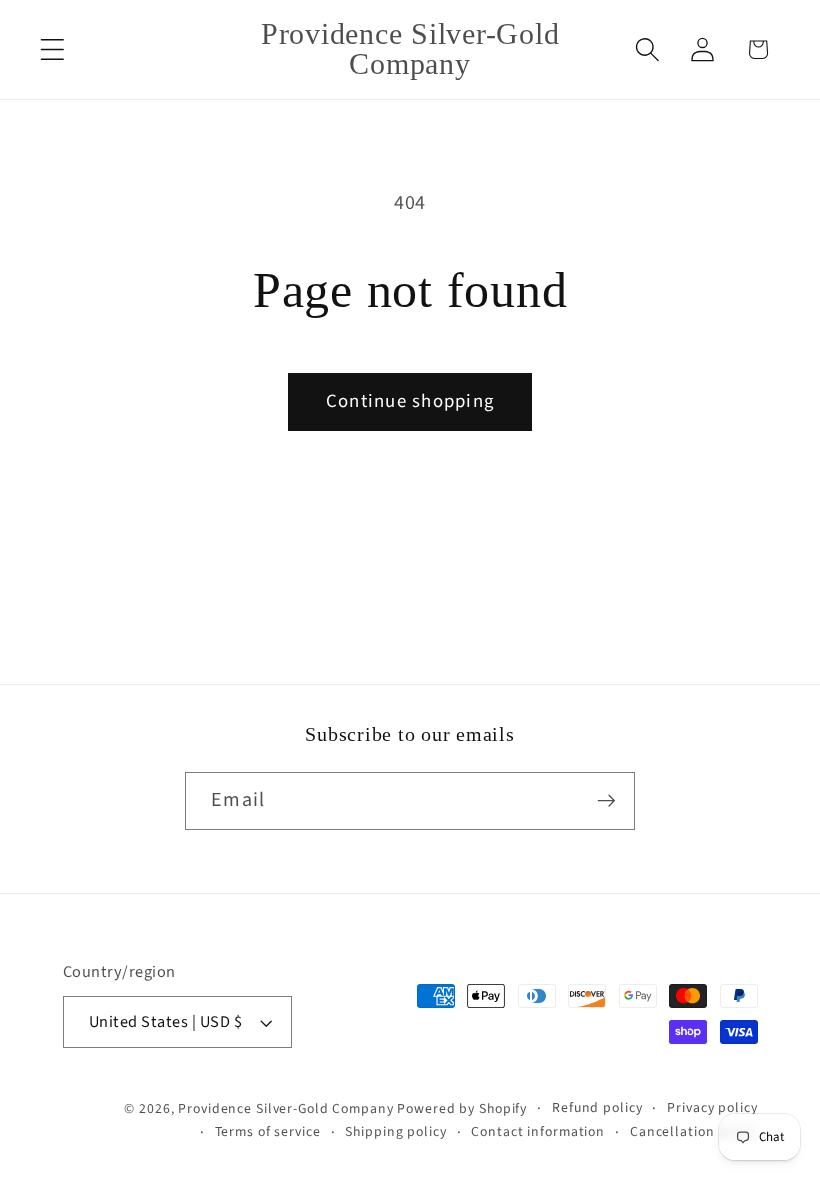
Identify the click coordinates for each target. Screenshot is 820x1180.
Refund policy (597, 1108)
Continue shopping (410, 401)
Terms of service (268, 1132)
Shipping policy (395, 1132)
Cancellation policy (694, 1132)
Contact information (538, 1132)
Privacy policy (712, 1108)
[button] (52, 49)
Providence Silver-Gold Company (285, 1109)
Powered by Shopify (462, 1109)
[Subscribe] (606, 801)
